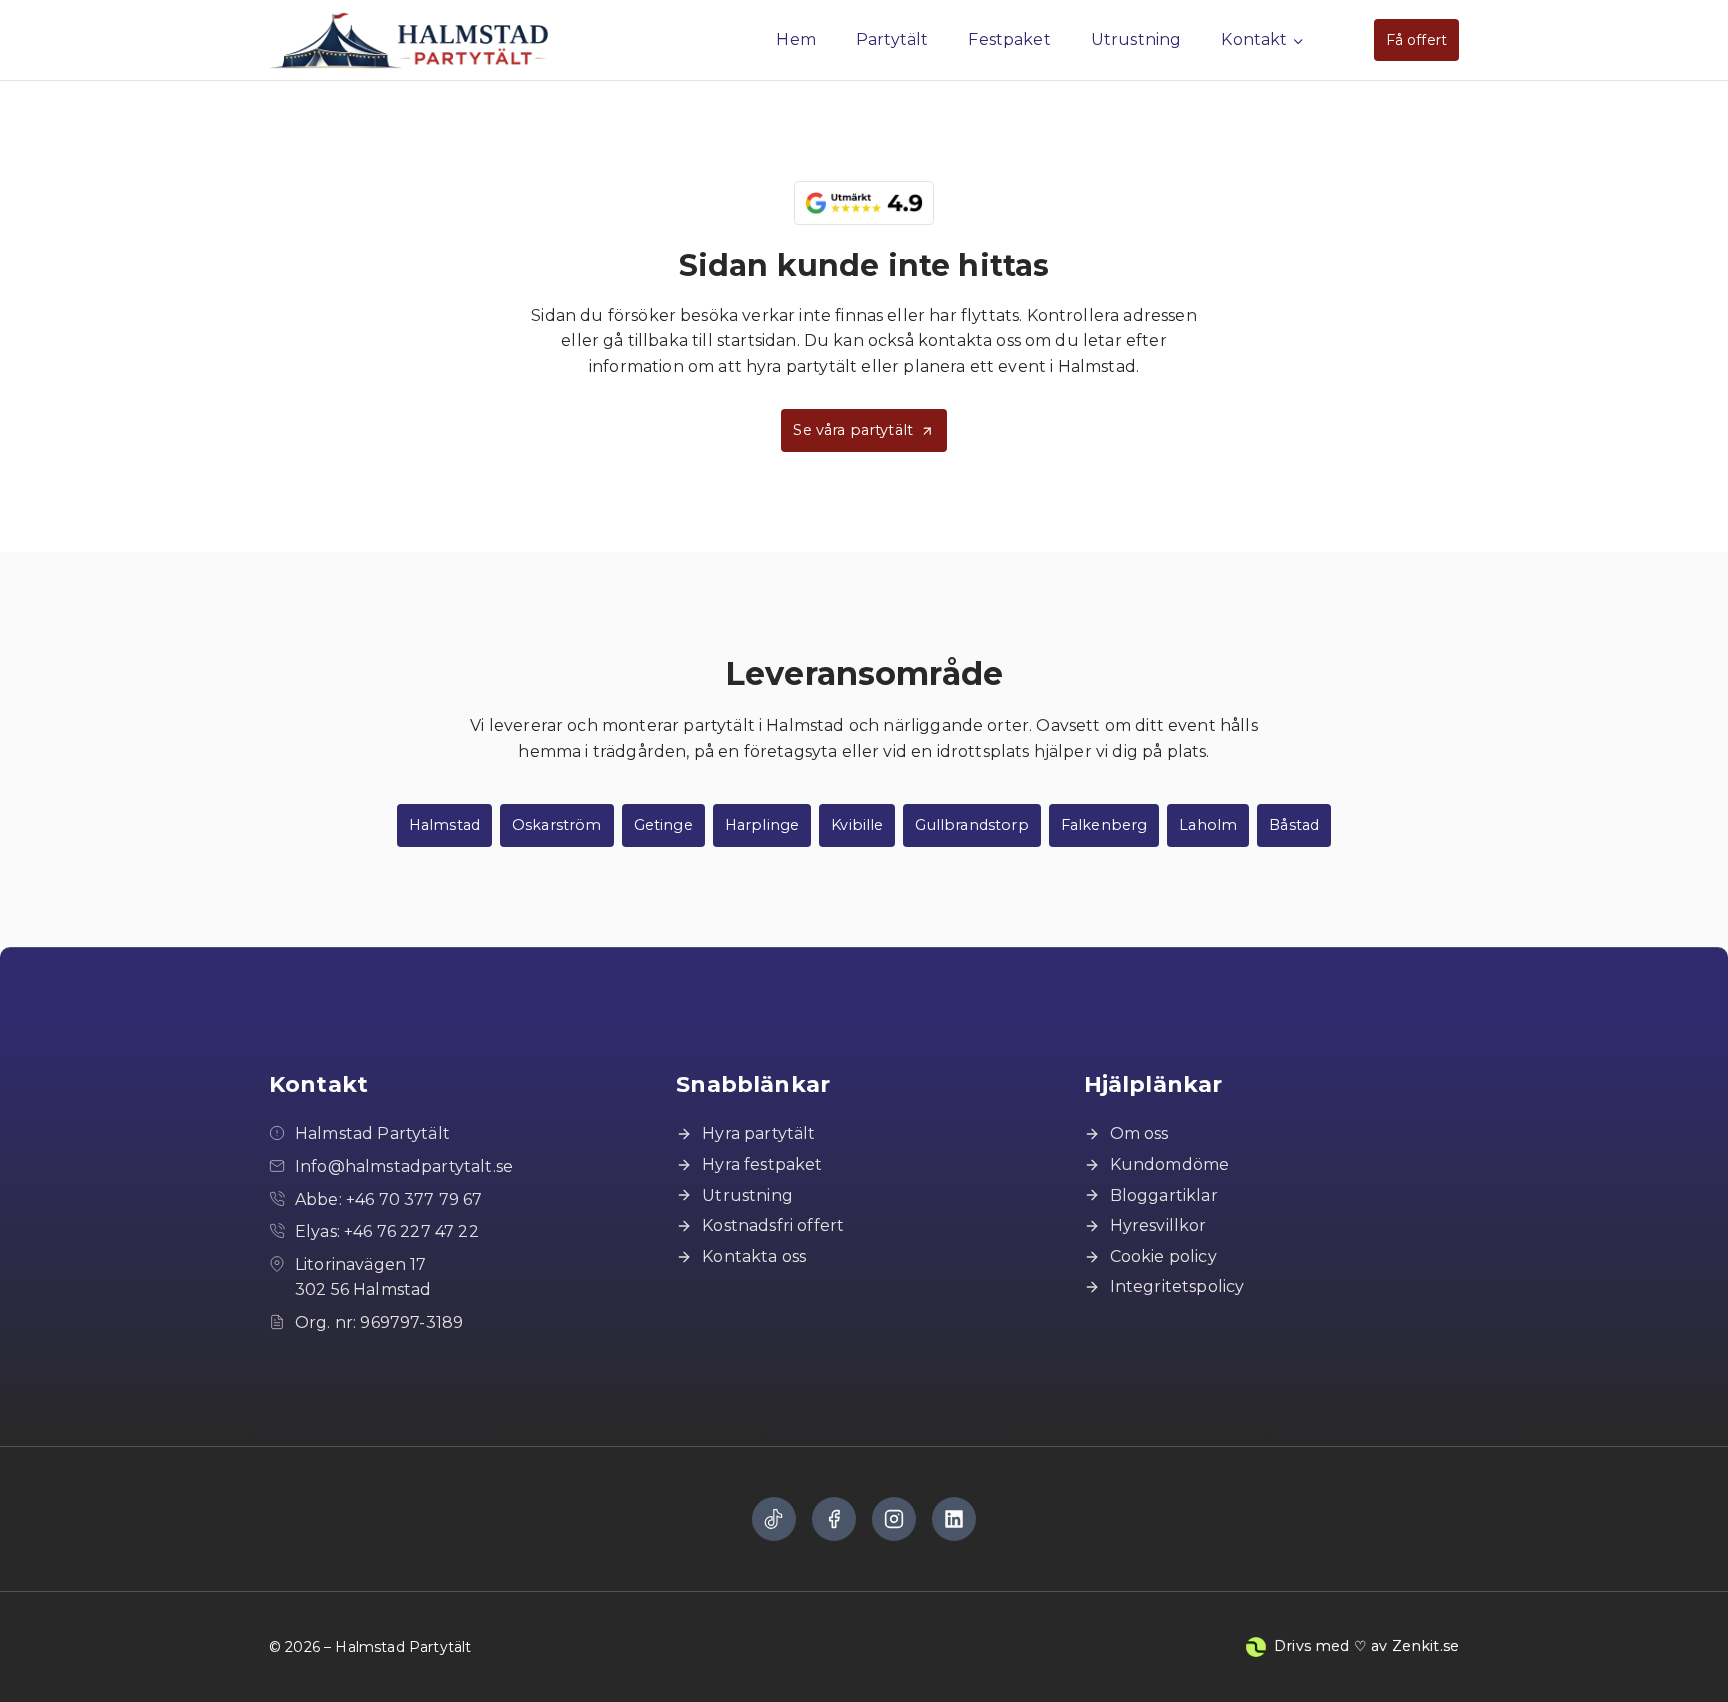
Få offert (1416, 40)
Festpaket (1009, 39)
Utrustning (1136, 39)
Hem (795, 39)
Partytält (892, 39)
